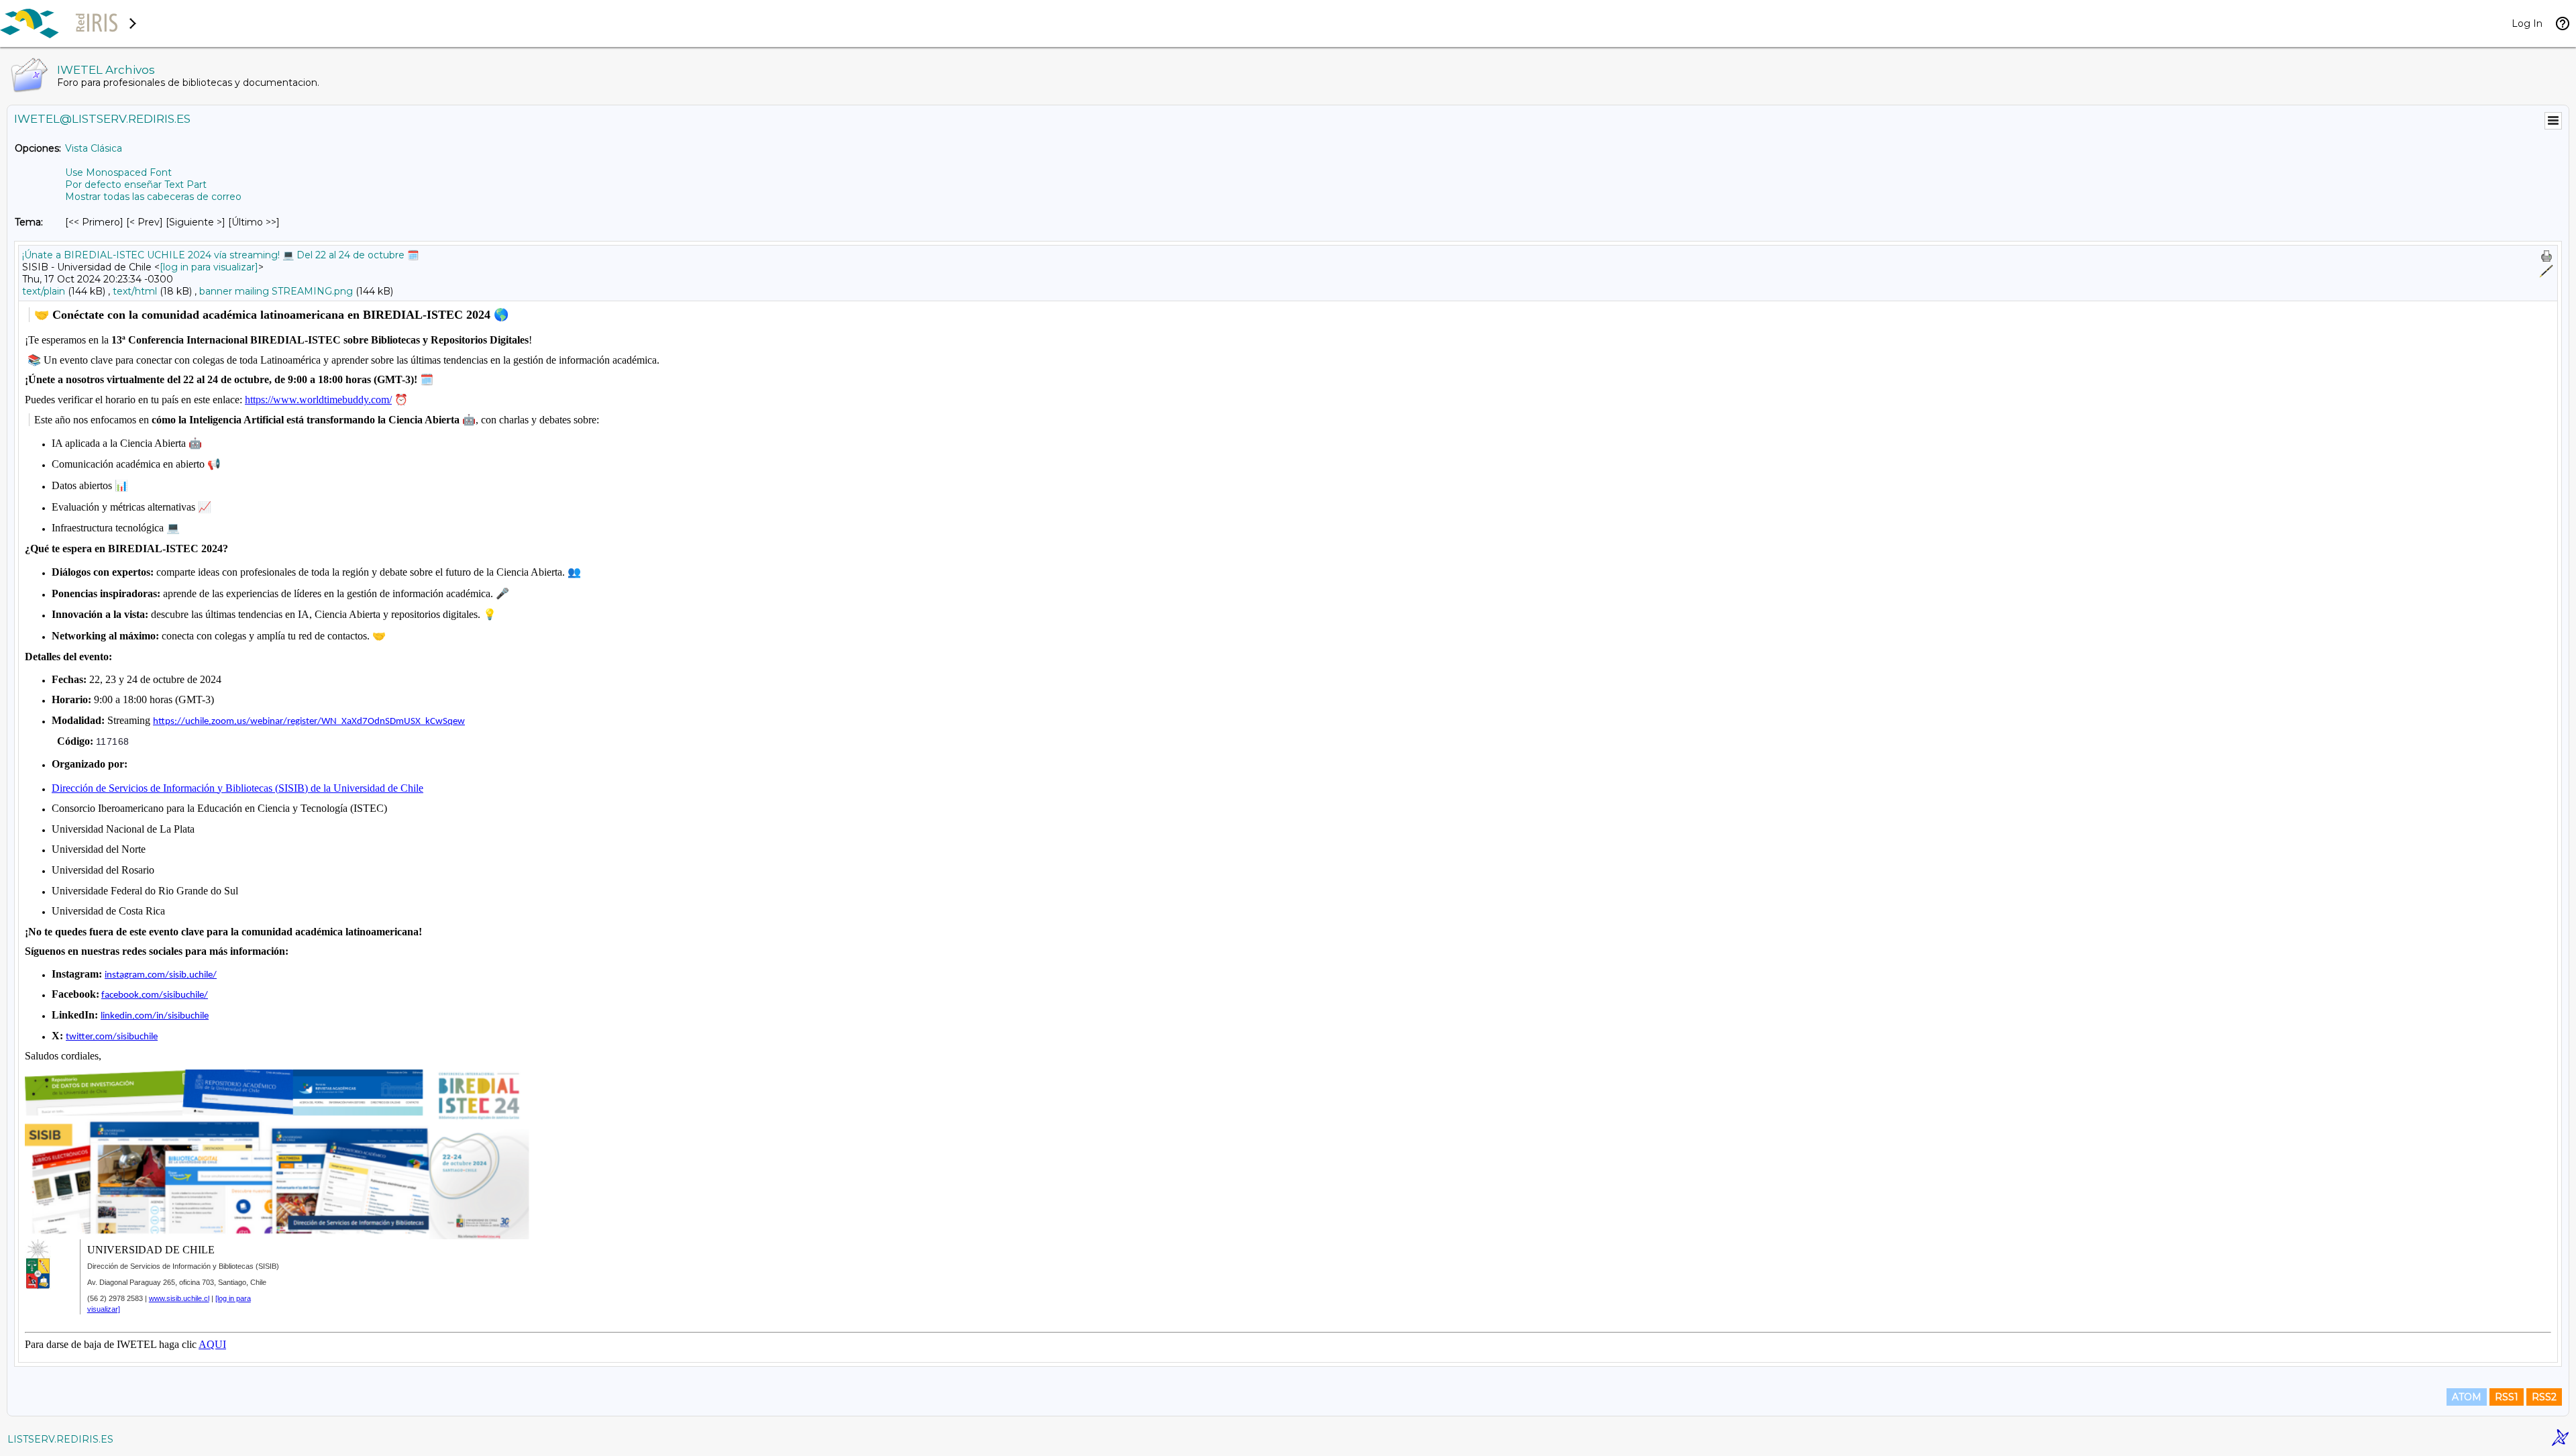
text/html (135, 291)
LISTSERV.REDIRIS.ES (60, 1439)
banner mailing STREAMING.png (276, 291)
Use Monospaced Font (118, 172)
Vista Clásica (94, 148)
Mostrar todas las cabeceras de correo (153, 197)
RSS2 (2544, 1397)
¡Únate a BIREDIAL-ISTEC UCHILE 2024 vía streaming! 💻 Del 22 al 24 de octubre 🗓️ (220, 255)
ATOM (2467, 1397)
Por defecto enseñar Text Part (136, 185)
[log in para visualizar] (209, 267)
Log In (2527, 23)
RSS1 (2507, 1397)
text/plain (44, 291)
